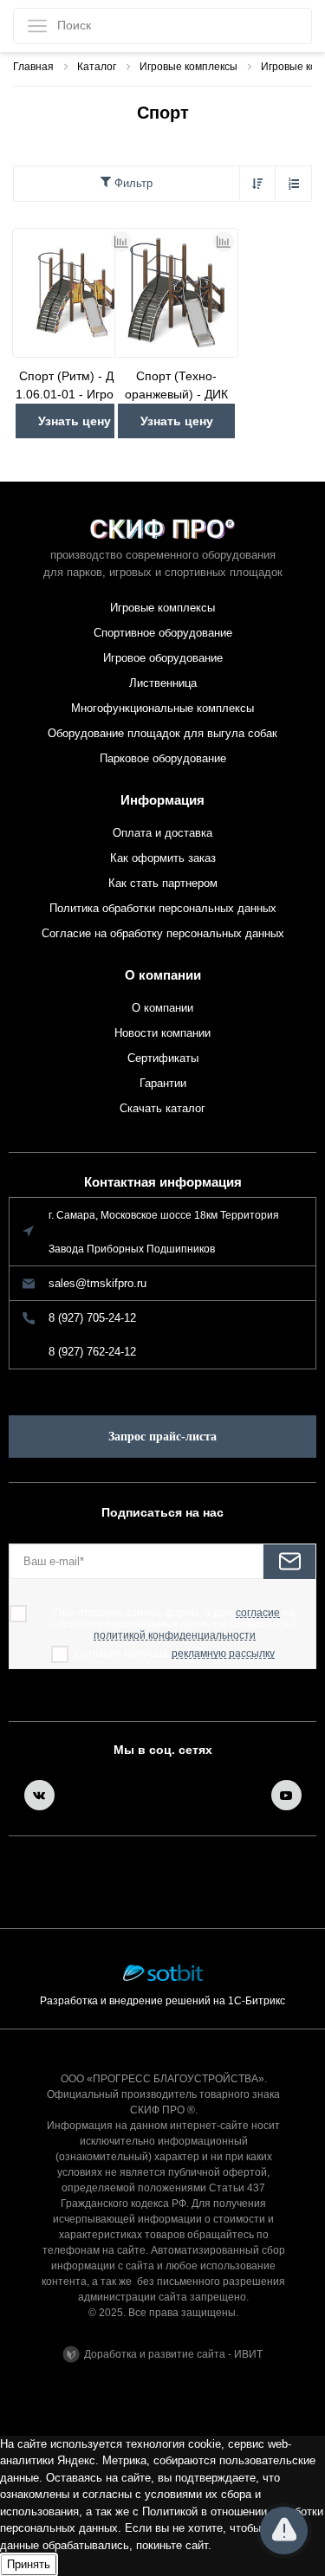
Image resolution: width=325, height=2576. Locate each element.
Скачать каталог (162, 1108)
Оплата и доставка (162, 833)
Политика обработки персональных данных (163, 908)
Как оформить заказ (163, 858)
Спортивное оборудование (163, 633)
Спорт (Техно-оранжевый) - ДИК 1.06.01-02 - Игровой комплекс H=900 (177, 386)
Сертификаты (163, 1058)
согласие (258, 1613)
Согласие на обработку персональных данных (163, 933)
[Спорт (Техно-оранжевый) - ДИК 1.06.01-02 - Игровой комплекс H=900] (176, 293)
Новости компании (162, 1033)
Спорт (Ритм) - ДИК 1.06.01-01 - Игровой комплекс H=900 (75, 386)
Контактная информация (163, 1182)
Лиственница (163, 683)
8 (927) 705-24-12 (92, 1318)
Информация (162, 800)
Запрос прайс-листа (162, 1437)
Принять (29, 2564)
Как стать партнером (163, 883)
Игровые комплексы (162, 608)
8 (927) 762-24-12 (92, 1352)
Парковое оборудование (163, 758)
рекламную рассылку (223, 1654)
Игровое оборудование (163, 658)
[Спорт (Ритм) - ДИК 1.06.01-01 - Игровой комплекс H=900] (74, 293)
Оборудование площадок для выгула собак (162, 733)
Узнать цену (75, 421)
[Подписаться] (289, 1562)
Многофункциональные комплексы (162, 708)
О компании (163, 975)
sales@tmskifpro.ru (97, 1283)
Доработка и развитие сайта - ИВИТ (173, 2354)
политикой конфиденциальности (175, 1636)
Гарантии (163, 1083)
